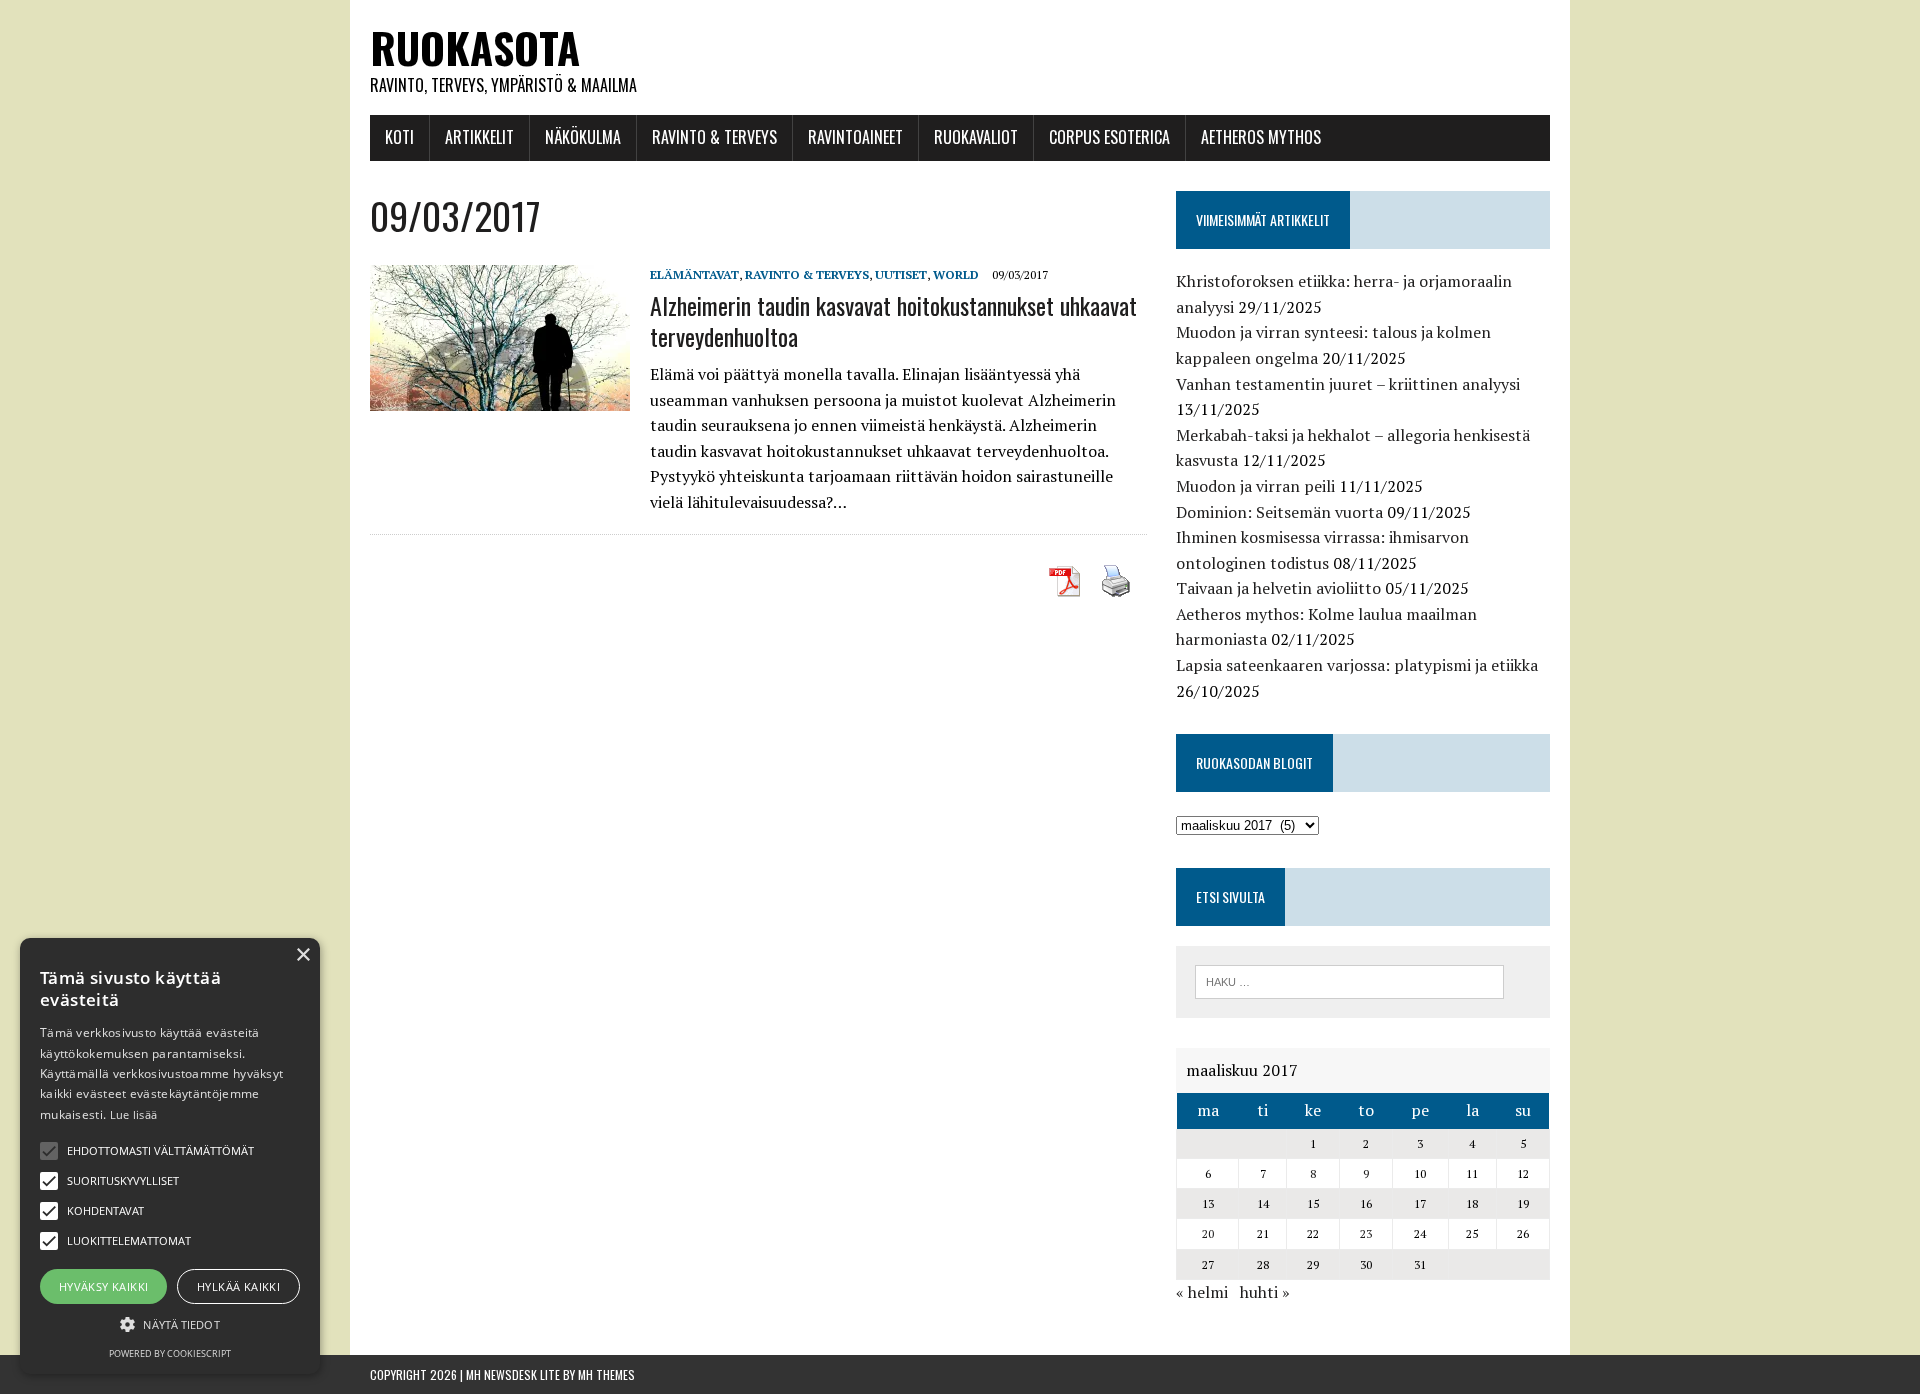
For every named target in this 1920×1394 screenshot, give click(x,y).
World (956, 274)
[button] (49, 1151)
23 (1366, 1233)
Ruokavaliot (976, 137)
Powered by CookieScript (170, 1353)
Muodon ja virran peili (1255, 486)
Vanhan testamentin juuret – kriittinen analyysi (1348, 384)
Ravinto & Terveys (714, 137)
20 (1208, 1233)
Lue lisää (134, 1114)
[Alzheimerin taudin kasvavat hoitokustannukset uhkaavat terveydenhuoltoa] (500, 398)
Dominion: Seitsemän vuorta (1279, 512)
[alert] (170, 1156)
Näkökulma (583, 137)
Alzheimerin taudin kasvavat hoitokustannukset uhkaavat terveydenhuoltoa (893, 320)
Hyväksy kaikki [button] (104, 1286)
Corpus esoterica (1109, 137)
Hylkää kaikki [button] (238, 1286)
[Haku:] (1349, 980)
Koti (399, 137)
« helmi (1202, 1292)
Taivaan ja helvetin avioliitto (1278, 588)
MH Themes (606, 1374)
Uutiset (901, 274)
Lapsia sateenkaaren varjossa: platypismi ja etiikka (1357, 665)
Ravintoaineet (855, 137)
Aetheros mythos (1261, 137)
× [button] (302, 955)
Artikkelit (479, 137)
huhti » (1265, 1292)
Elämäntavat (694, 274)
